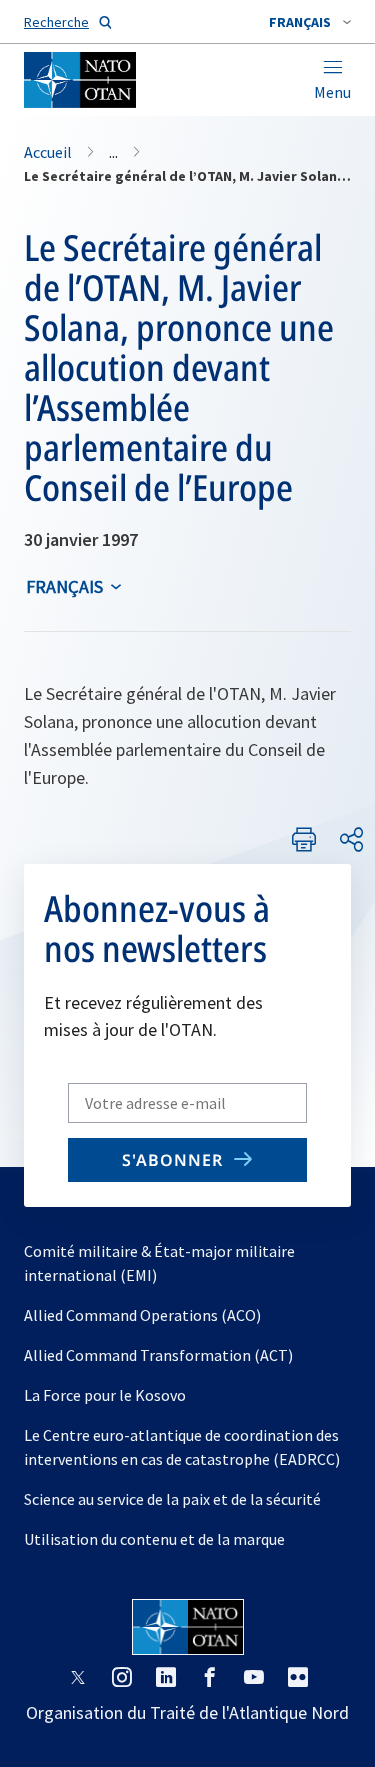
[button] (310, 22)
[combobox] (310, 22)
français (64, 586)
